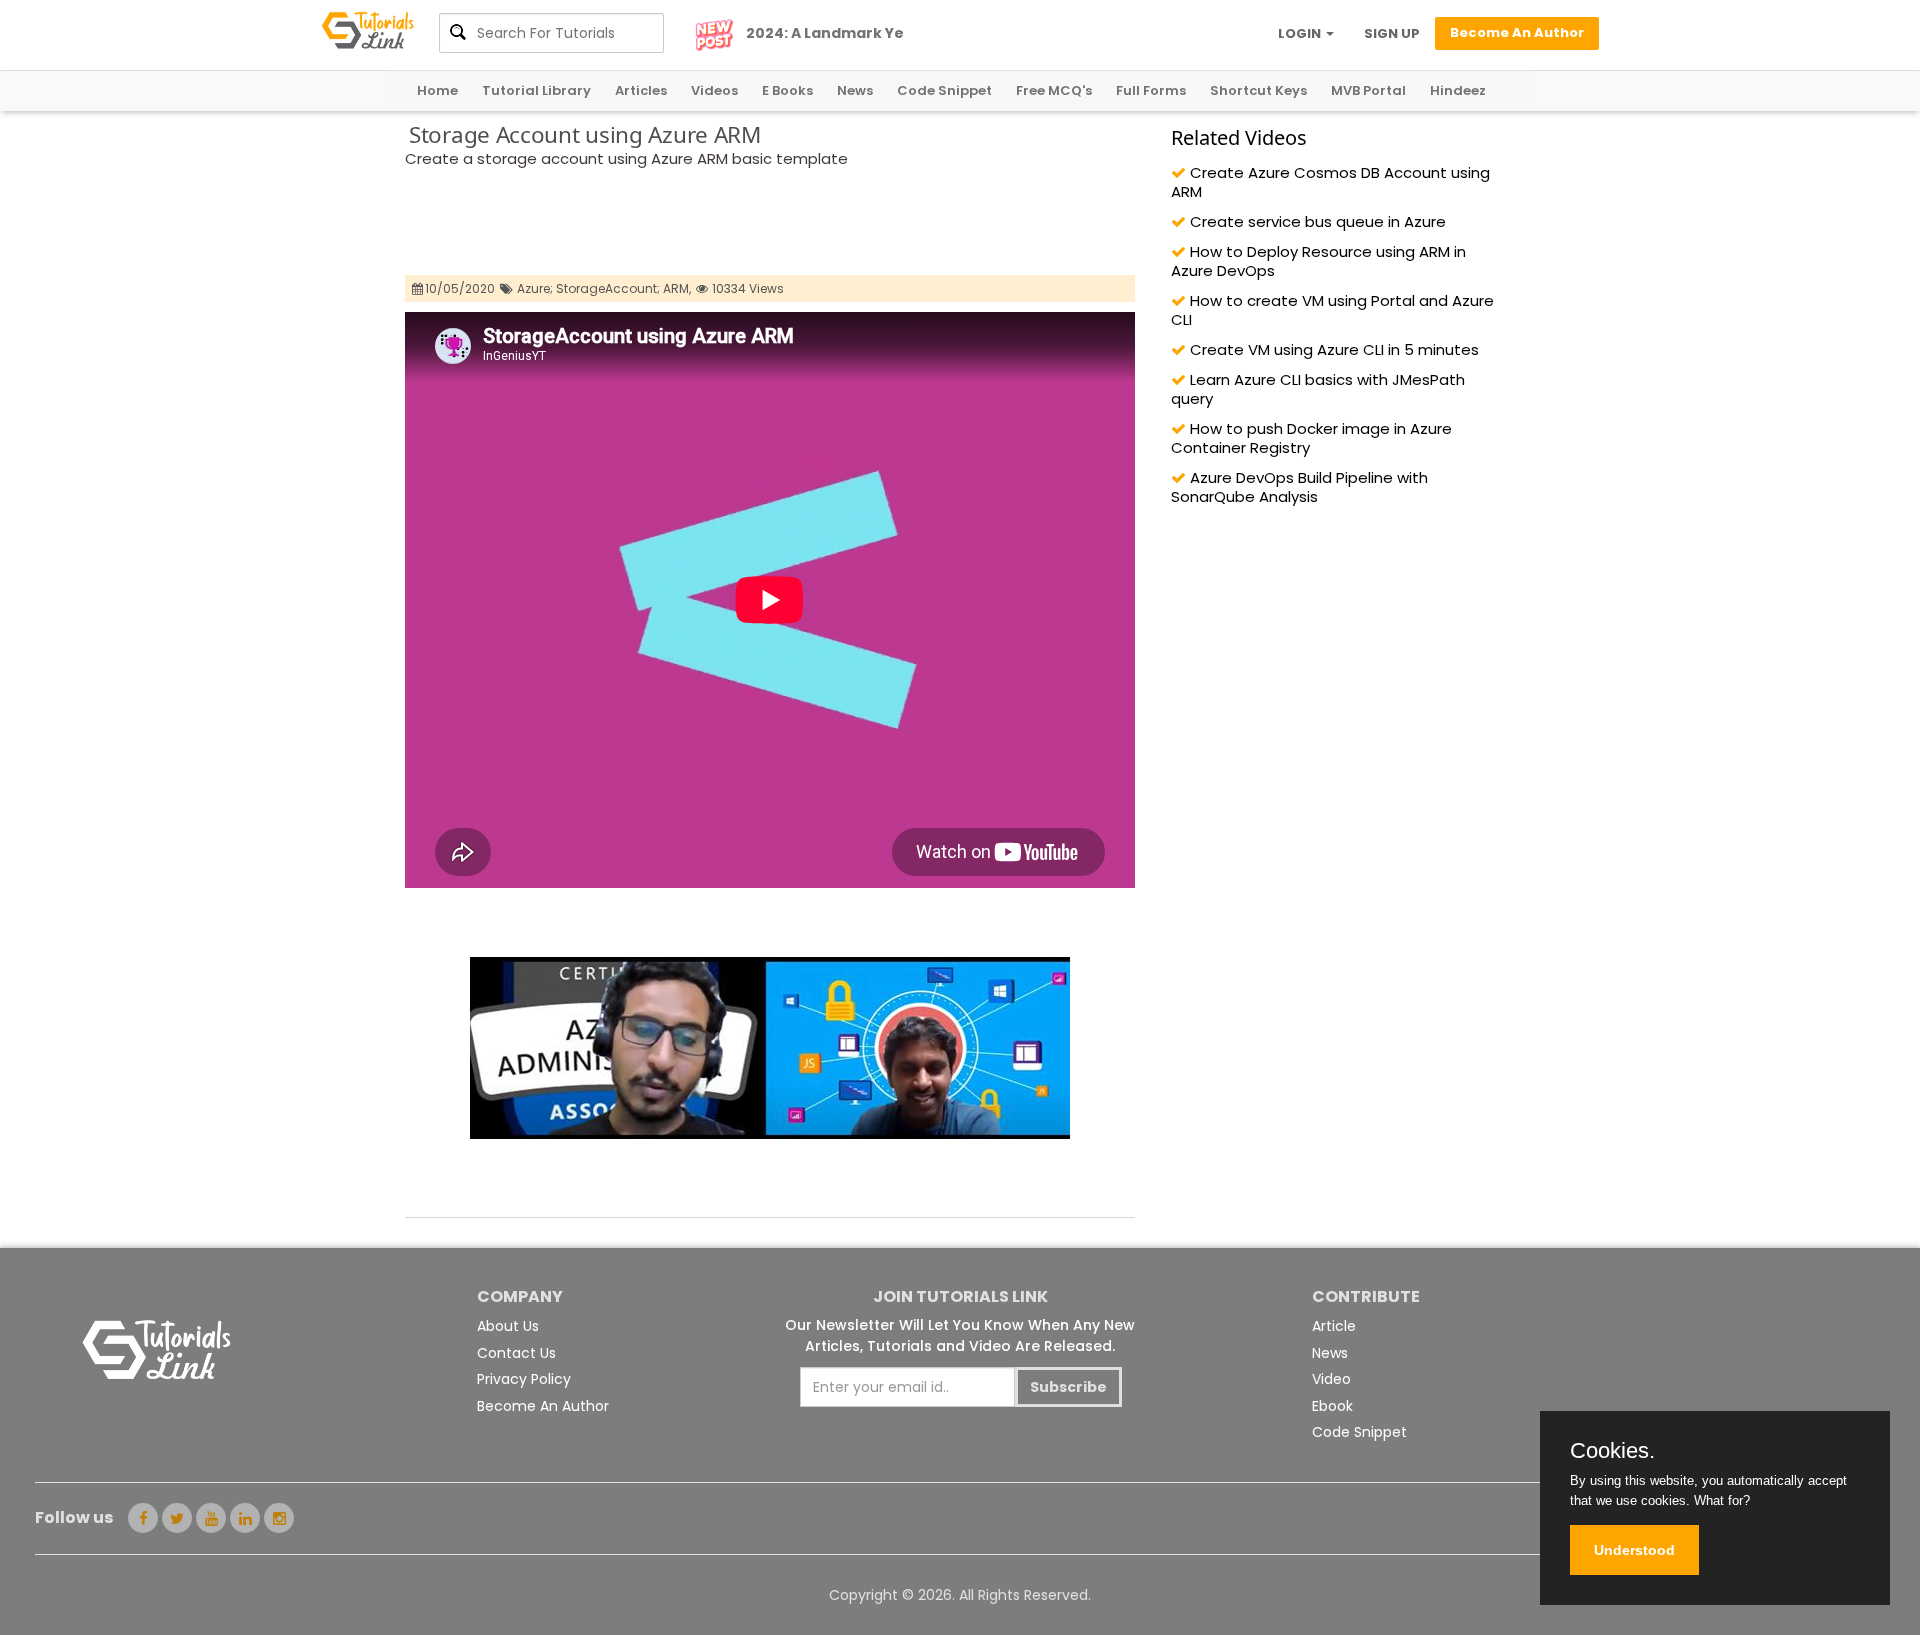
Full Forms (1151, 90)
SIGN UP (1392, 33)
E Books (787, 90)
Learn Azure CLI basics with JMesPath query (1318, 389)
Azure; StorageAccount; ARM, (604, 288)
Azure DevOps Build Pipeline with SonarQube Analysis (1299, 487)
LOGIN (1301, 33)
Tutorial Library (536, 90)
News (855, 90)
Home (437, 90)
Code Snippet (944, 90)
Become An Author (543, 1406)
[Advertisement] (769, 225)
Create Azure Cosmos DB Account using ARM (1330, 182)
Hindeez (1458, 90)
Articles (641, 90)
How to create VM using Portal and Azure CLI (1332, 310)
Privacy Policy (524, 1379)
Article (1334, 1326)
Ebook (1332, 1406)
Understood (1634, 1550)
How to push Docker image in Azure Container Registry (1311, 438)
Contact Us (516, 1353)
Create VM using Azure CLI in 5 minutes (1332, 349)
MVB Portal (1368, 90)
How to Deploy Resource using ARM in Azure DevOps (1318, 261)
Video (1331, 1379)
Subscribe (1068, 1387)
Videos (714, 90)
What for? (1722, 1500)
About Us (508, 1326)
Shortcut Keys (1258, 90)
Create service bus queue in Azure (1316, 221)
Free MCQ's (1054, 90)
